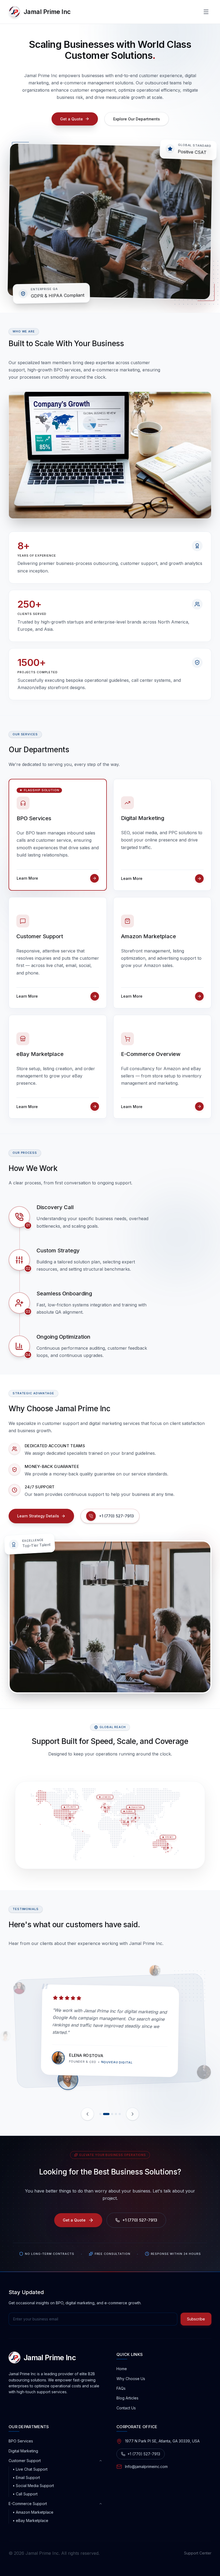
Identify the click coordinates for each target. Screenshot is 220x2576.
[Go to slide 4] (116, 2114)
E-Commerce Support (28, 2504)
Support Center (198, 2553)
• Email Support (26, 2478)
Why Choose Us (131, 2379)
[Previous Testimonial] (87, 2114)
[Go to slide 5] (120, 2114)
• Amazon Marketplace (33, 2512)
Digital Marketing (23, 2451)
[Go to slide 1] (100, 2114)
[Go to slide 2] (104, 2114)
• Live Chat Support (30, 2469)
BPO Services (21, 2441)
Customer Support (25, 2461)
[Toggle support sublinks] (101, 2461)
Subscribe (196, 2319)
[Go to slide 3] (110, 2114)
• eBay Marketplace (30, 2521)
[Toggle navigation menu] (206, 12)
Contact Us (126, 2408)
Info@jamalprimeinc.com (146, 2466)
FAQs (121, 2388)
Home (122, 2369)
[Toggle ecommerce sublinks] (101, 2504)
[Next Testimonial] (133, 2114)
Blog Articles (127, 2398)
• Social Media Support (33, 2486)
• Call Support (25, 2494)
